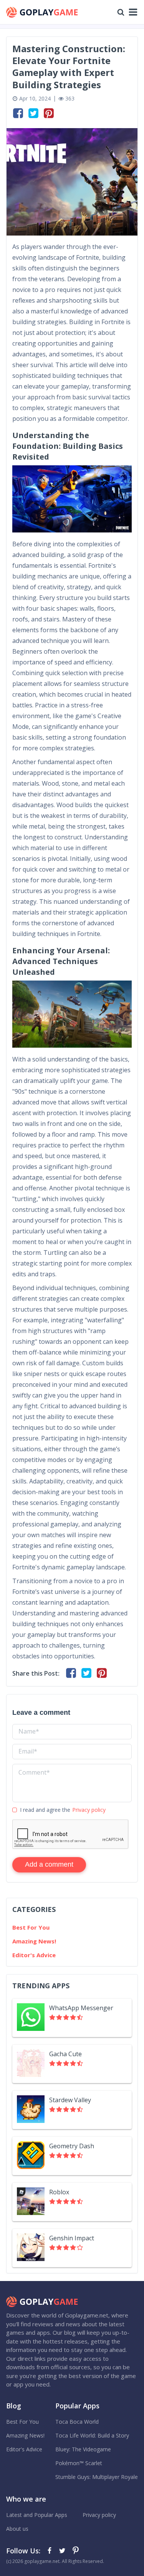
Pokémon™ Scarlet (79, 2463)
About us (17, 2529)
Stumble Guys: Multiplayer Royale (97, 2477)
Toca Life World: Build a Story (92, 2435)
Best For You (31, 1927)
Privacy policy (89, 1810)
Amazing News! (34, 1941)
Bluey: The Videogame (83, 2449)
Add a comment (49, 1864)
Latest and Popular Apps (37, 2515)
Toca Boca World (77, 2422)
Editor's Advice (34, 1955)
